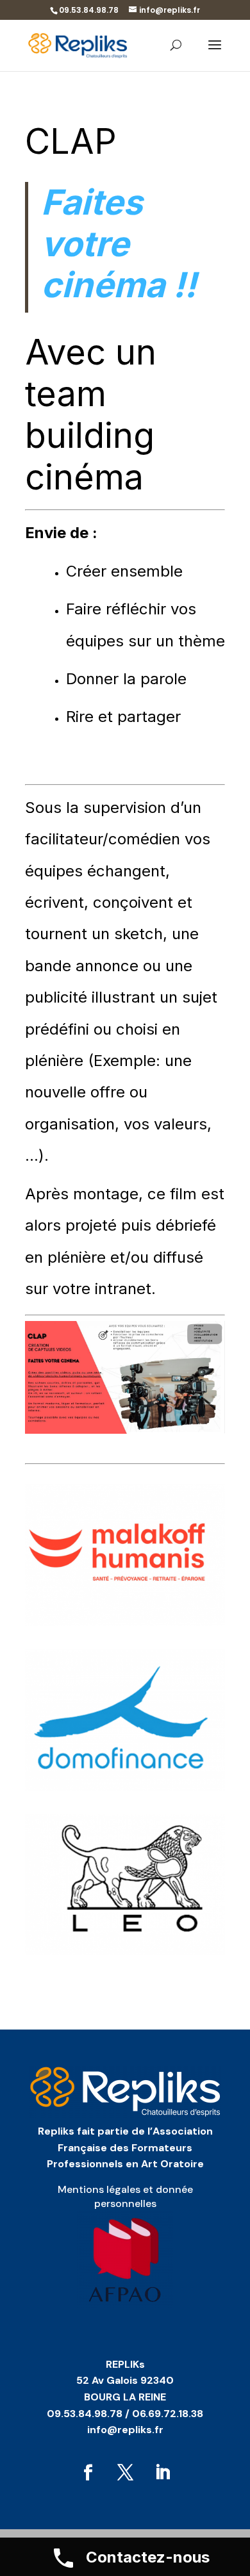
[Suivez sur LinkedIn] (162, 2473)
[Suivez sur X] (125, 2473)
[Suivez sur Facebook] (88, 2473)
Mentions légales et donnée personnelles (125, 2196)
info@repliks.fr (125, 2430)
